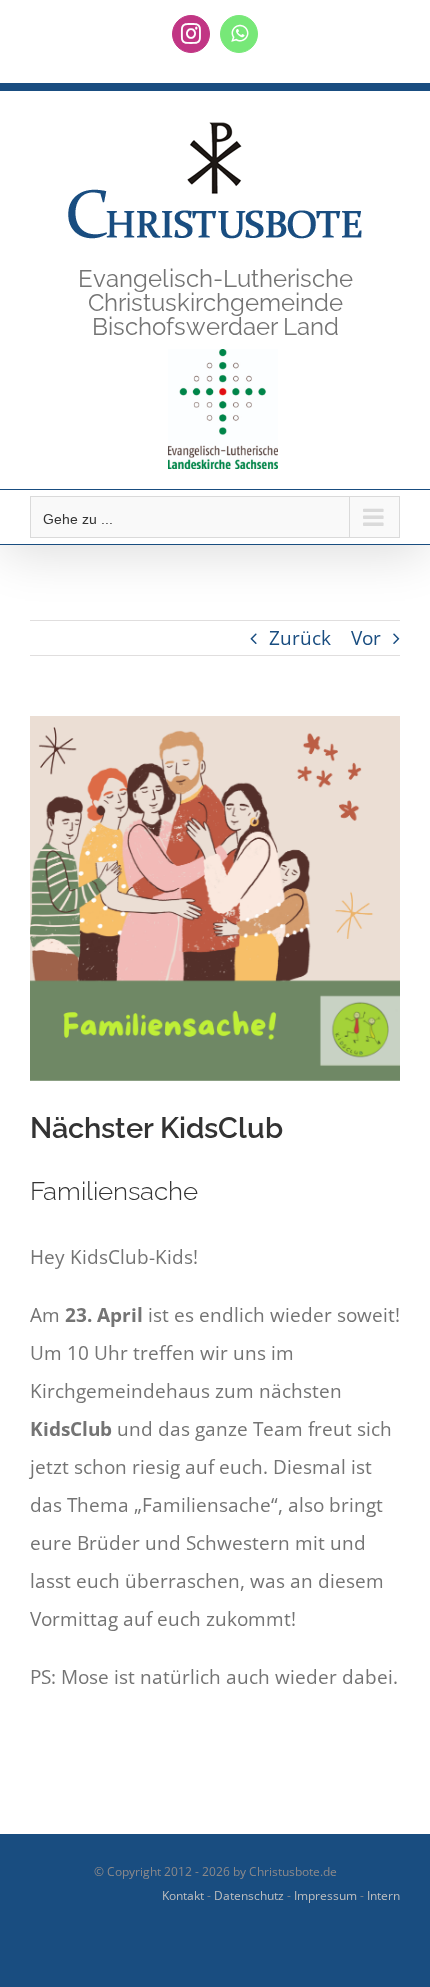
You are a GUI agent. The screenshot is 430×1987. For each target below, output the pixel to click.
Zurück (300, 638)
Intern (383, 1895)
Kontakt (183, 1895)
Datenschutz (249, 1895)
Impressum (325, 1895)
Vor (366, 638)
